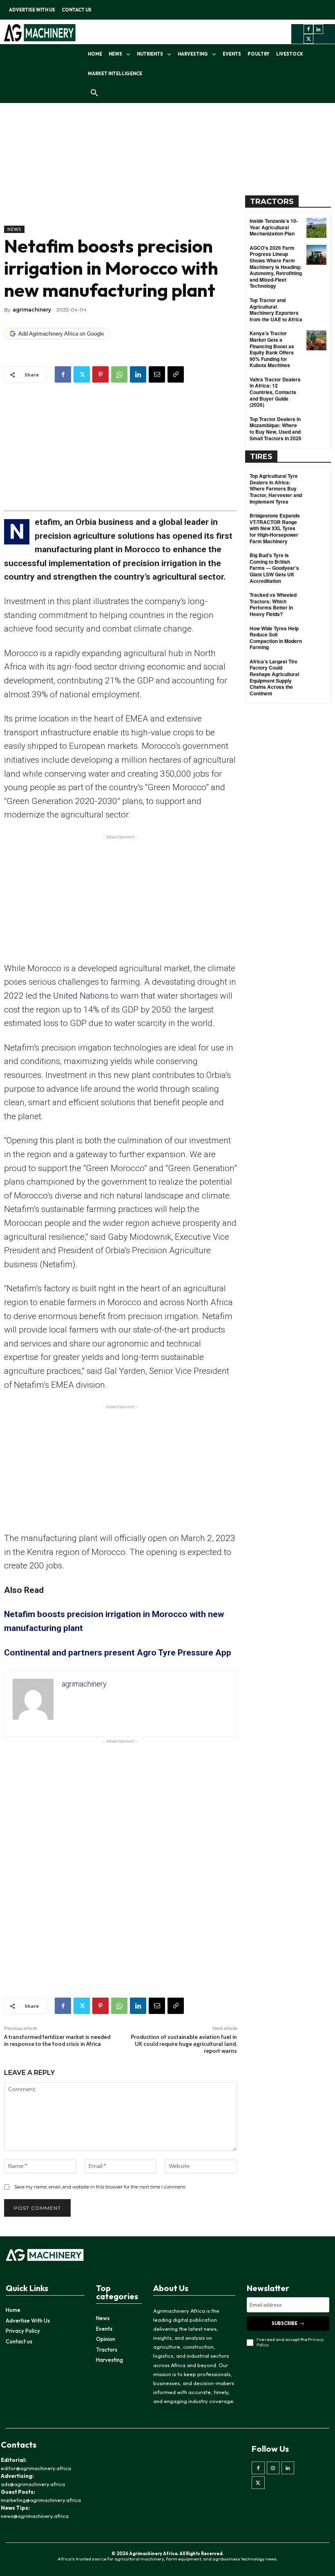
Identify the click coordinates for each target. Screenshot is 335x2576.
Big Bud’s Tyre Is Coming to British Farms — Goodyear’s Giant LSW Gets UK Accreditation (274, 568)
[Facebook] (308, 29)
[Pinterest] (100, 374)
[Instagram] (273, 2468)
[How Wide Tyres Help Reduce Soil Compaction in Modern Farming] (316, 635)
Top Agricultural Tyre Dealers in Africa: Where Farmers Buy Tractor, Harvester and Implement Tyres (276, 488)
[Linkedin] (318, 29)
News (14, 229)
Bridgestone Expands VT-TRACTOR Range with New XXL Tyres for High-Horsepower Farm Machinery (275, 528)
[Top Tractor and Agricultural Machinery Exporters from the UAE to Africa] (316, 307)
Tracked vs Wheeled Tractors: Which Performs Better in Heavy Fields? (273, 604)
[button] (94, 93)
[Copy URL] (176, 374)
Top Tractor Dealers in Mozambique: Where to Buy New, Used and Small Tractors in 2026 (276, 429)
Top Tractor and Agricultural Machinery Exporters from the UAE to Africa (276, 310)
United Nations (81, 996)
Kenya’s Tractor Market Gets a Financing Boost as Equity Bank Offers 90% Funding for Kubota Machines (272, 349)
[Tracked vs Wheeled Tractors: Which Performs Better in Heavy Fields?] (316, 602)
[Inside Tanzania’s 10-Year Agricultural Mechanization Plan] (316, 228)
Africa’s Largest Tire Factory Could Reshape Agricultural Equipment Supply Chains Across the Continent (274, 677)
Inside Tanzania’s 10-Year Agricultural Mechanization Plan (274, 227)
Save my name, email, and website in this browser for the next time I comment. (100, 2187)
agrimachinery (32, 310)
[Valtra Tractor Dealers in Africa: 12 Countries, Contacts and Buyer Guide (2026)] (316, 386)
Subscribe (285, 2323)
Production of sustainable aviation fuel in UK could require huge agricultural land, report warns (184, 2044)
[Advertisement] (121, 168)
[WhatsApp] (119, 374)
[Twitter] (308, 39)
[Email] (157, 374)
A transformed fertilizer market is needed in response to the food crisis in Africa (57, 2040)
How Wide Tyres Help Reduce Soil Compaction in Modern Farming (276, 638)
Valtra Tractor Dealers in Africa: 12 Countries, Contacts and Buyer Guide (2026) (275, 392)
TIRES (261, 457)
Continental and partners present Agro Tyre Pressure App (118, 1653)
